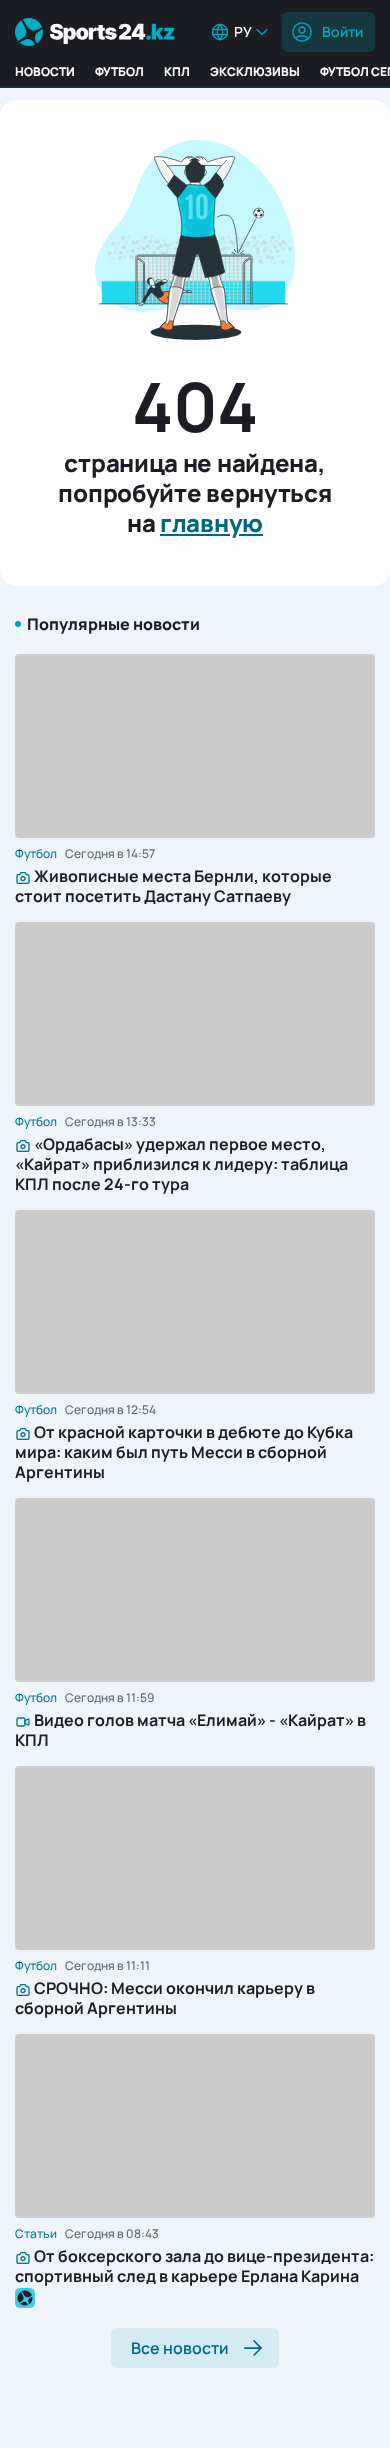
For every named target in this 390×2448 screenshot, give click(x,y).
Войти (342, 31)
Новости (45, 71)
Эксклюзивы (255, 71)
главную (211, 522)
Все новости (180, 2348)
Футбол (119, 71)
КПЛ (177, 71)
